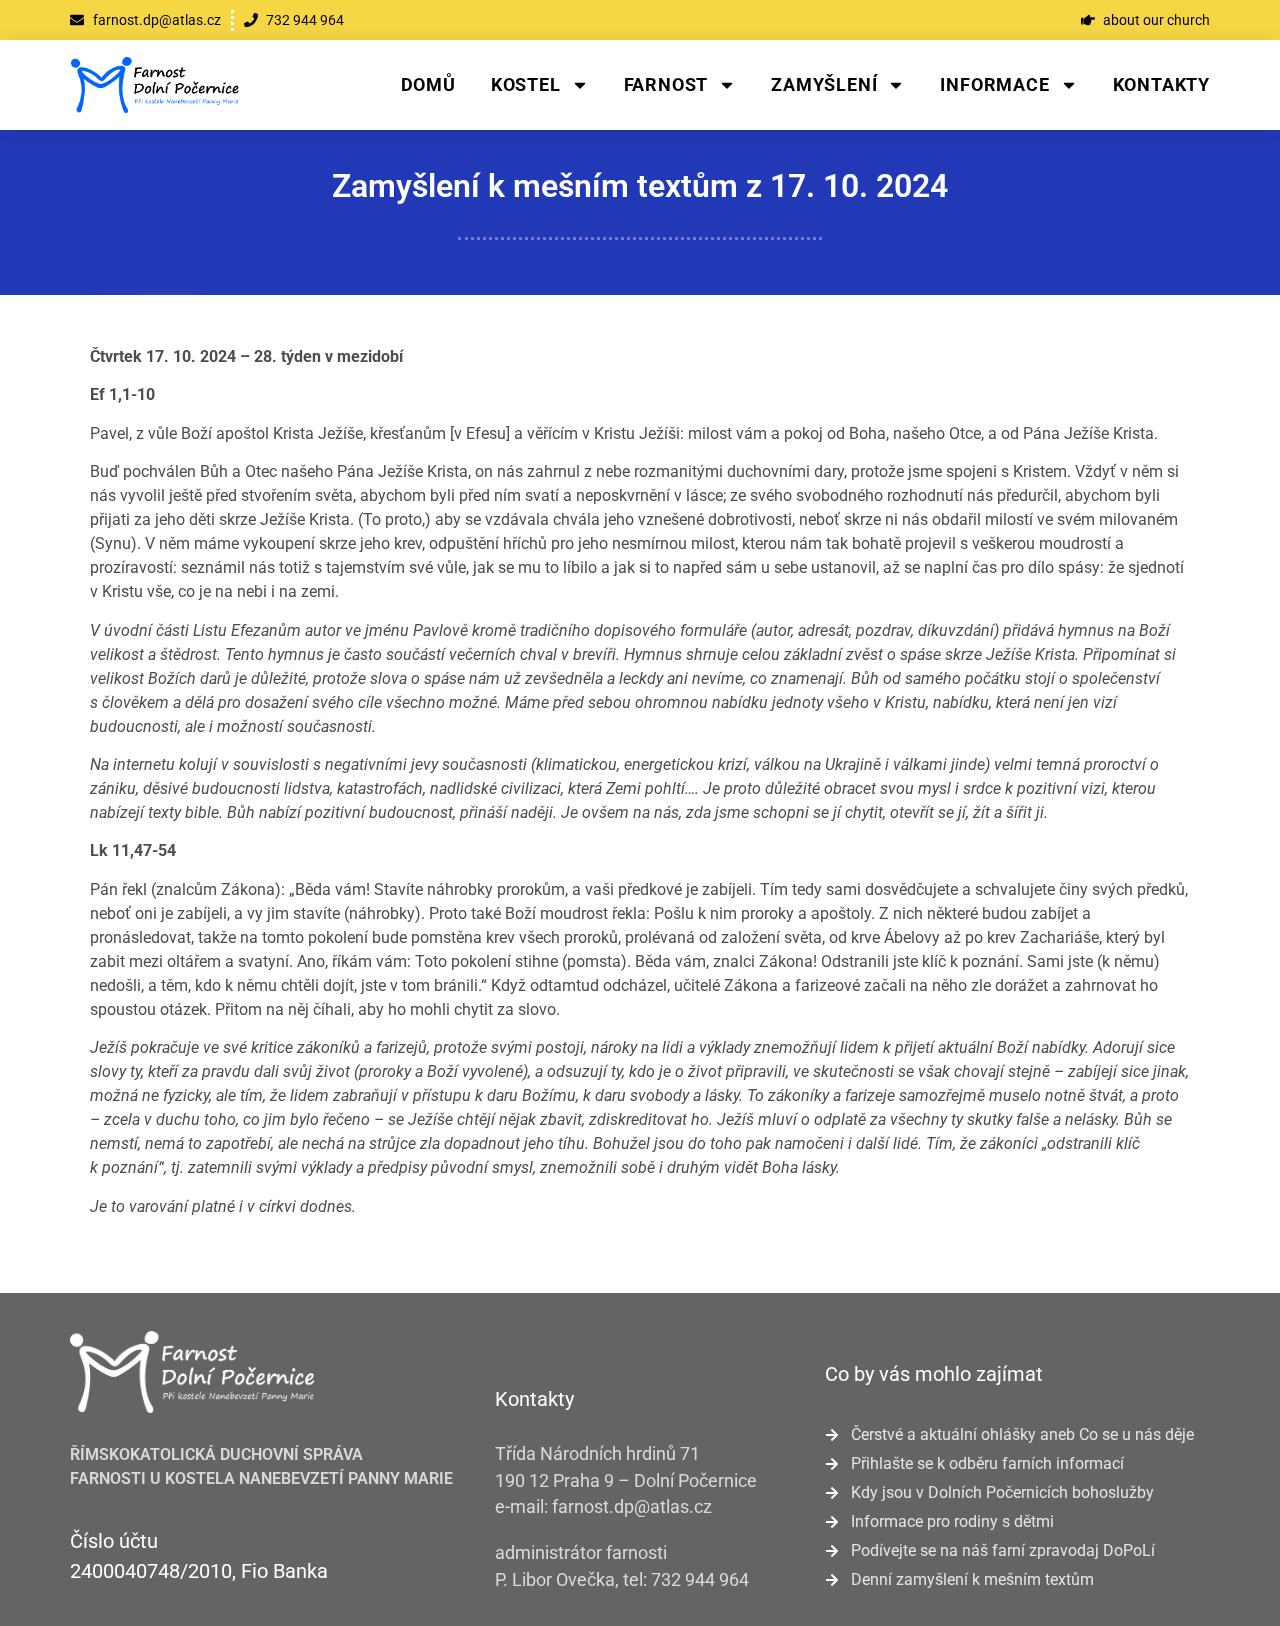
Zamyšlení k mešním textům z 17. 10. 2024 (640, 186)
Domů (428, 84)
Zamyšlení (824, 84)
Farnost (666, 84)
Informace (994, 84)
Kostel (526, 84)
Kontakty (1161, 84)
